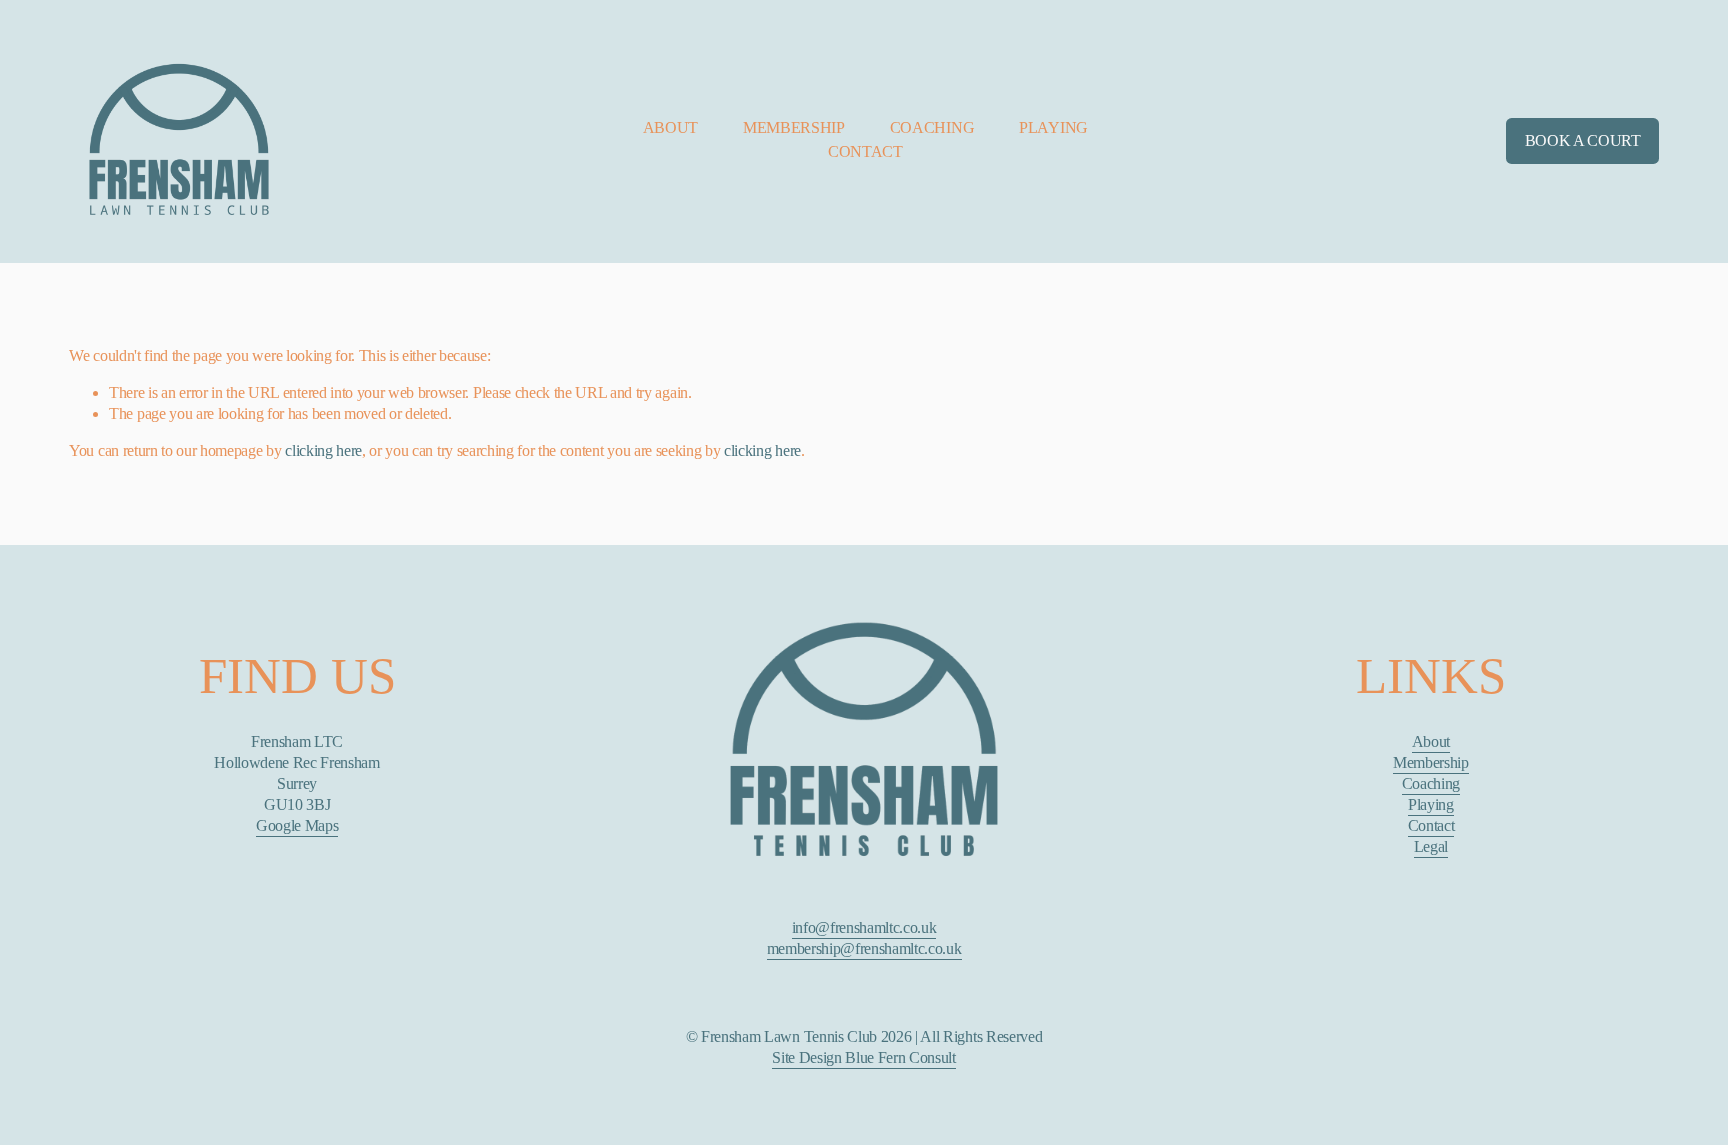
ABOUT (670, 127)
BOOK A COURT (1583, 140)
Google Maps (297, 825)
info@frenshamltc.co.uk (864, 927)
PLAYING (1053, 127)
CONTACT (865, 151)
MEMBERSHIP (794, 127)
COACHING (932, 127)
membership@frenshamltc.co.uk (864, 948)
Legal (1431, 846)
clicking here (323, 450)
